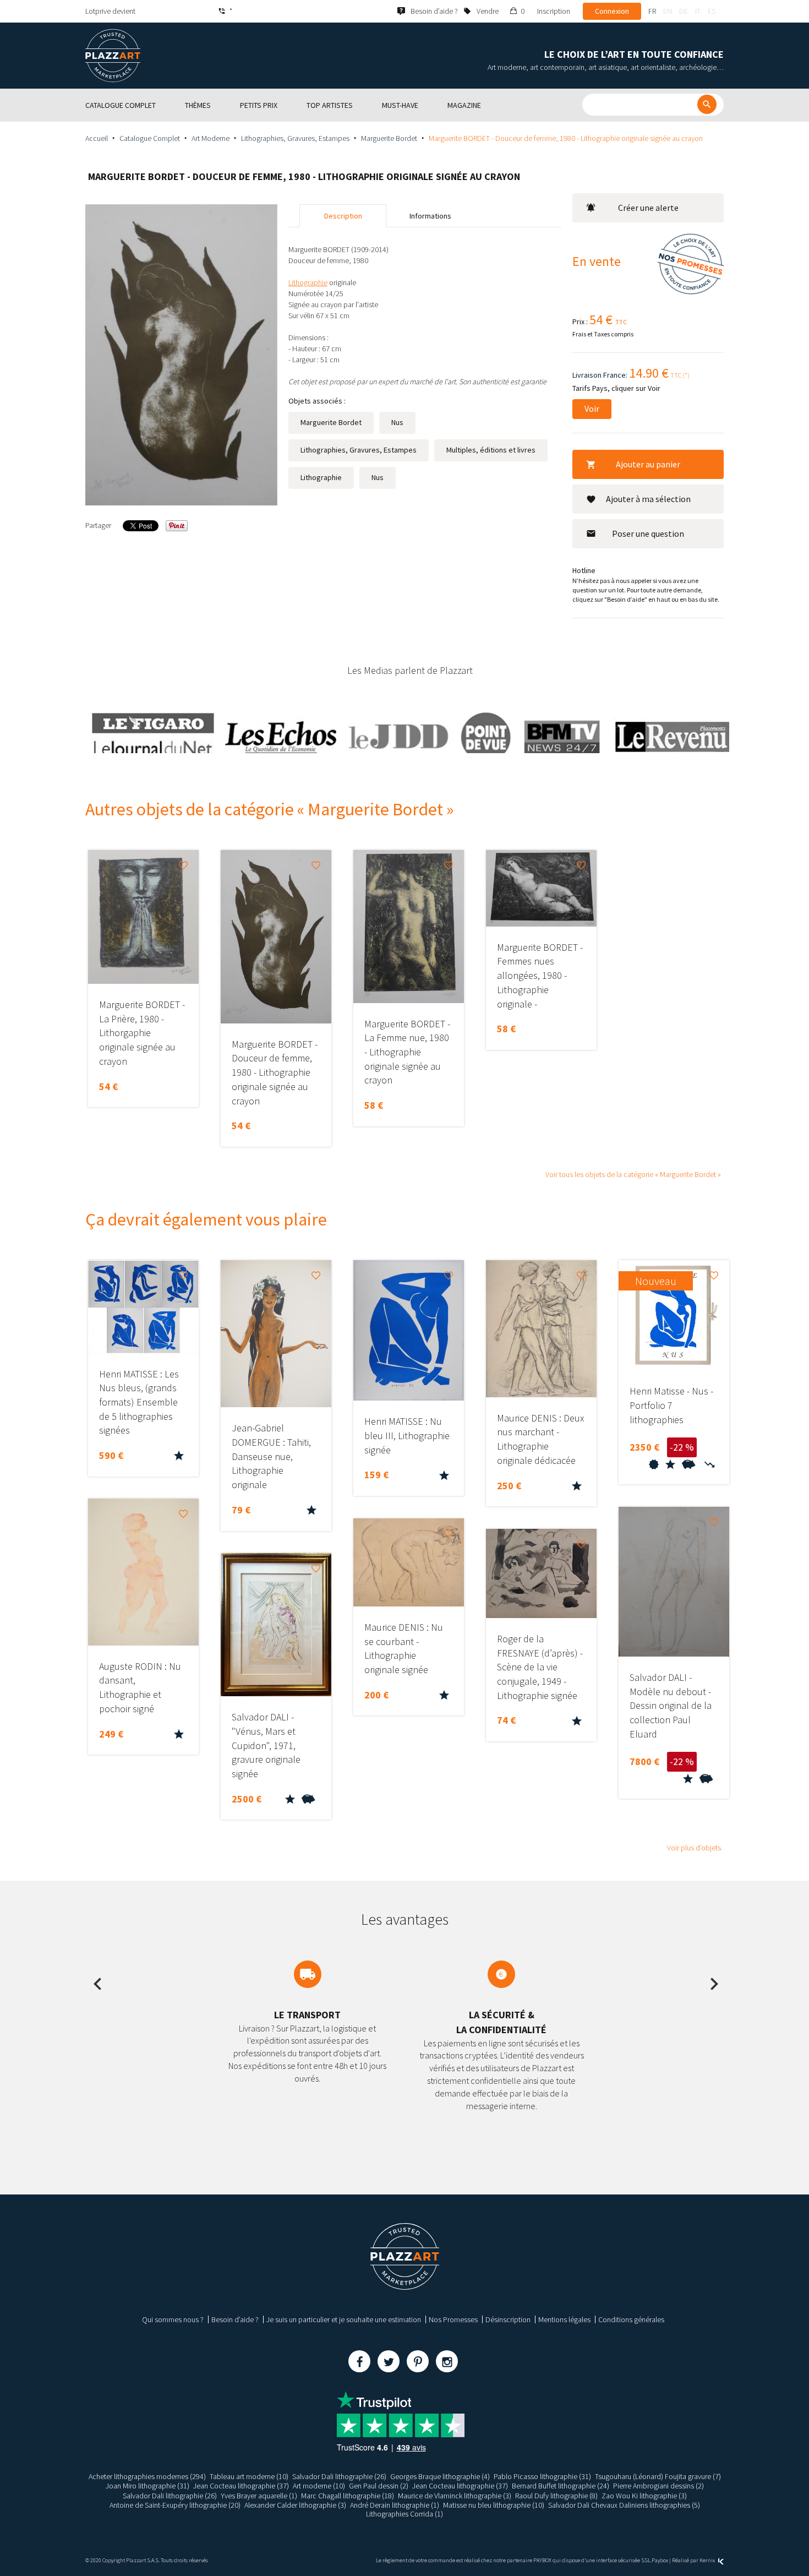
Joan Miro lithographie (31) (147, 2486)
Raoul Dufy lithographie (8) (556, 2496)
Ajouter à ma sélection (648, 499)
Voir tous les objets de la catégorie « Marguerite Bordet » (633, 1174)
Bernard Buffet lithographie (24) (561, 2486)
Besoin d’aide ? (235, 2319)
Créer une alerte (648, 208)
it (698, 11)
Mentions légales (564, 2319)
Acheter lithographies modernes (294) (147, 2476)
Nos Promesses (453, 2319)
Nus (397, 422)
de (684, 11)
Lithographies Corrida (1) (404, 2514)
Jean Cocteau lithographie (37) (241, 2486)
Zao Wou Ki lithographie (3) (644, 2496)
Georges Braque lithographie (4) (440, 2476)
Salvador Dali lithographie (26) (339, 2476)
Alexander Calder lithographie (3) (295, 2505)
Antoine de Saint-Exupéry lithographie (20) (175, 2505)
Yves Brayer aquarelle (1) (259, 2496)
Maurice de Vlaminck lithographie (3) (455, 2496)
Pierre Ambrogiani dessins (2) (658, 2486)
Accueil (97, 138)
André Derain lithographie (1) (395, 2505)
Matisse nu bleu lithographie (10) (494, 2505)
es (712, 11)
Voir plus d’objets (694, 1848)
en (668, 11)
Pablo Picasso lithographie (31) (542, 2476)
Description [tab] (343, 216)
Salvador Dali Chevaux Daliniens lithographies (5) (624, 2505)
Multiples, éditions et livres (491, 450)
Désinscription (508, 2319)
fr (652, 11)
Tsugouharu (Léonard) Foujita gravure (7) (658, 2476)
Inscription (554, 11)
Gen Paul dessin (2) (379, 2486)
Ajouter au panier (648, 464)
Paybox (660, 2560)
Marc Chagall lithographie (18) (348, 2496)
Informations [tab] (430, 216)
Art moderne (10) (319, 2486)
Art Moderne (211, 138)
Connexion (612, 11)
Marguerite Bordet (389, 138)
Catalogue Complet (150, 138)
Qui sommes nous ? (173, 2319)
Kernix (708, 2560)
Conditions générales (631, 2319)
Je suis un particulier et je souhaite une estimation (344, 2319)
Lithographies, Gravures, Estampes (295, 138)
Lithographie (321, 477)
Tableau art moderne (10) (249, 2476)
